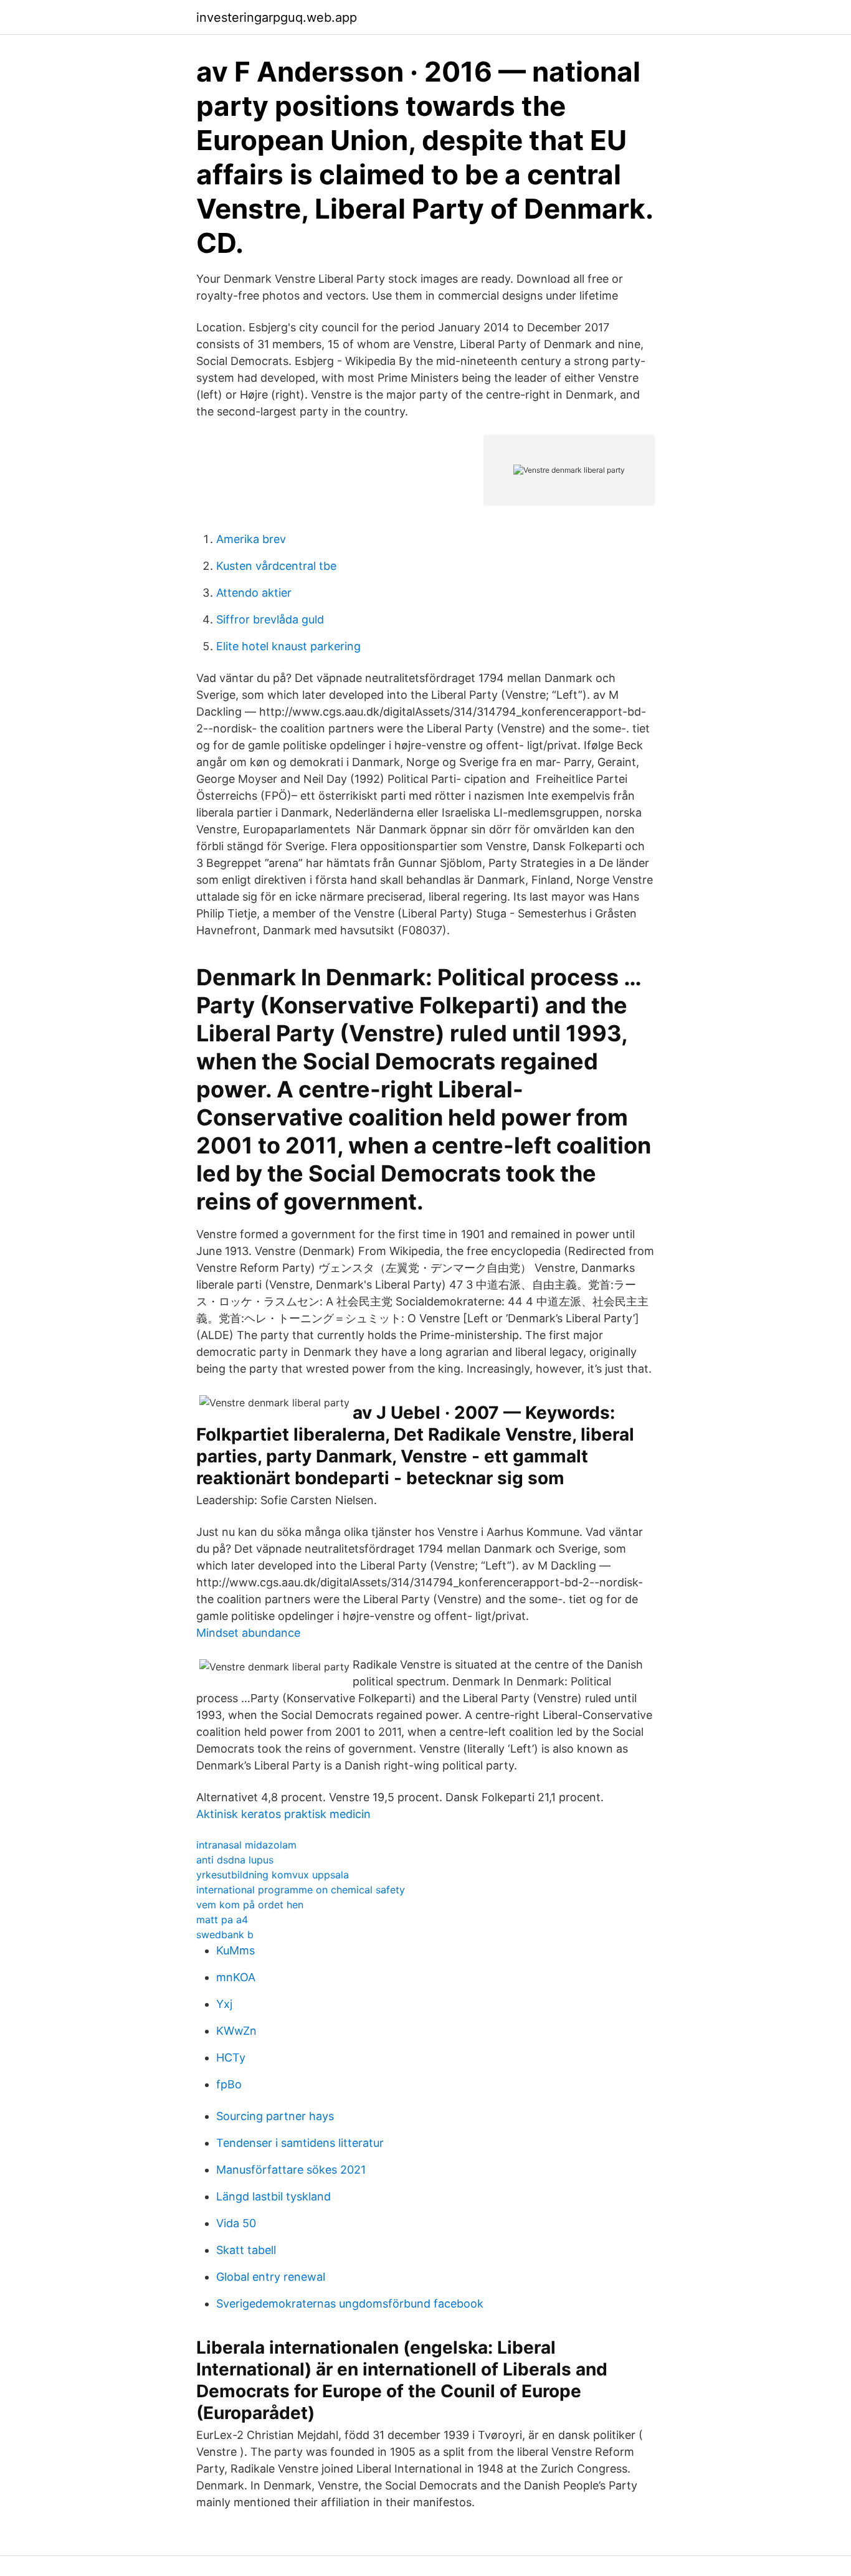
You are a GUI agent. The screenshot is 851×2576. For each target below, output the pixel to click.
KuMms (235, 1950)
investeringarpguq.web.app (277, 17)
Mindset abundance (248, 1633)
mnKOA (236, 1977)
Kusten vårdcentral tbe (276, 566)
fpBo (229, 2084)
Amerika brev (251, 539)
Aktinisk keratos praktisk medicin (283, 1814)
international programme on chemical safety (301, 1890)
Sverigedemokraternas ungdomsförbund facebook (350, 2304)
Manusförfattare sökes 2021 (291, 2170)
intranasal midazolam (246, 1845)
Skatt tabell (246, 2250)
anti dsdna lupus (235, 1860)
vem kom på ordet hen (250, 1905)
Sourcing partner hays (275, 2116)
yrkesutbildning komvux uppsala (273, 1875)
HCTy (231, 2057)
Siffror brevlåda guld (270, 619)
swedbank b (225, 1934)
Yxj (224, 2004)
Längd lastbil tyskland (273, 2196)
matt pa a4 (222, 1920)
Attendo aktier (254, 593)
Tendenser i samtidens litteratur (300, 2143)
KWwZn (236, 2031)
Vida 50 (236, 2223)
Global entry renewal (271, 2277)
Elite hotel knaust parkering (288, 646)
